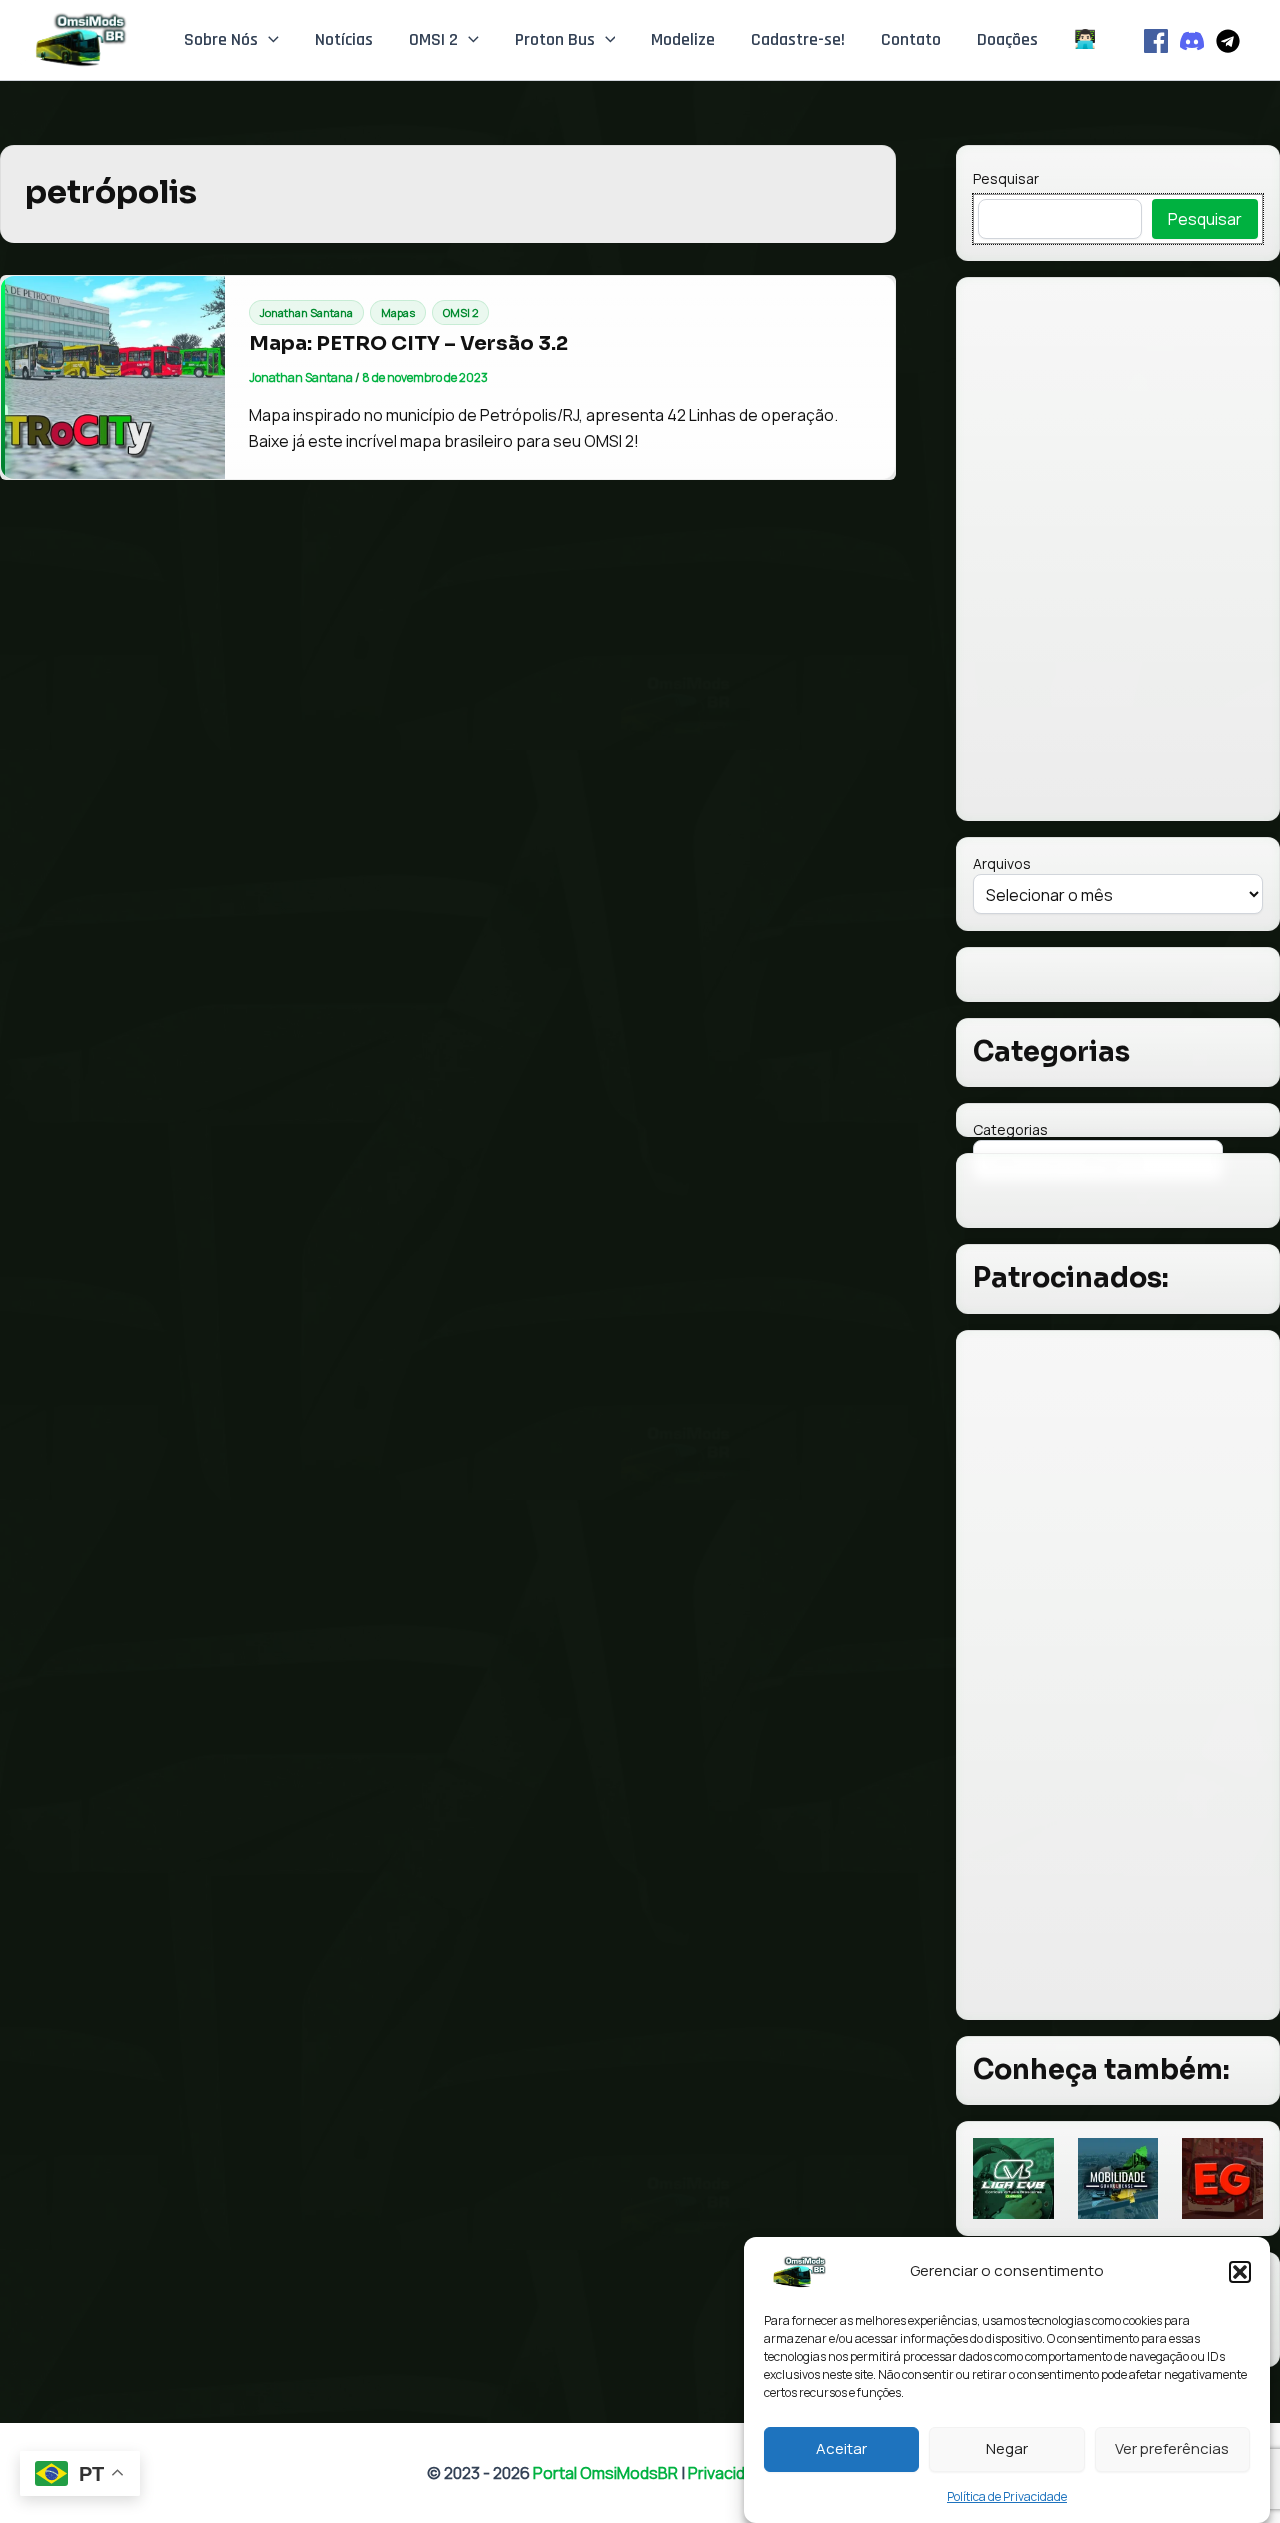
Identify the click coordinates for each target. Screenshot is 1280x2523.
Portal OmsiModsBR (605, 2473)
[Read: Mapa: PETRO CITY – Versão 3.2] (113, 377)
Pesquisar (1006, 178)
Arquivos (1002, 863)
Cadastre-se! (798, 39)
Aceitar (841, 2448)
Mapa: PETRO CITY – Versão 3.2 (408, 343)
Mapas (398, 312)
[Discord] (1192, 41)
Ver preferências (1172, 2448)
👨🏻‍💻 (1085, 39)
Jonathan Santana (306, 312)
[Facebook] (1156, 41)
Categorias (1010, 1129)
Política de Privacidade (1007, 2496)
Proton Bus (555, 39)
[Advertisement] (1118, 1675)
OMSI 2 (433, 39)
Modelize (683, 39)
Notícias (344, 39)
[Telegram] (1228, 41)
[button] (1240, 2272)
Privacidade (730, 2473)
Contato (911, 39)
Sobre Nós (221, 39)
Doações (1007, 39)
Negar (1007, 2448)
